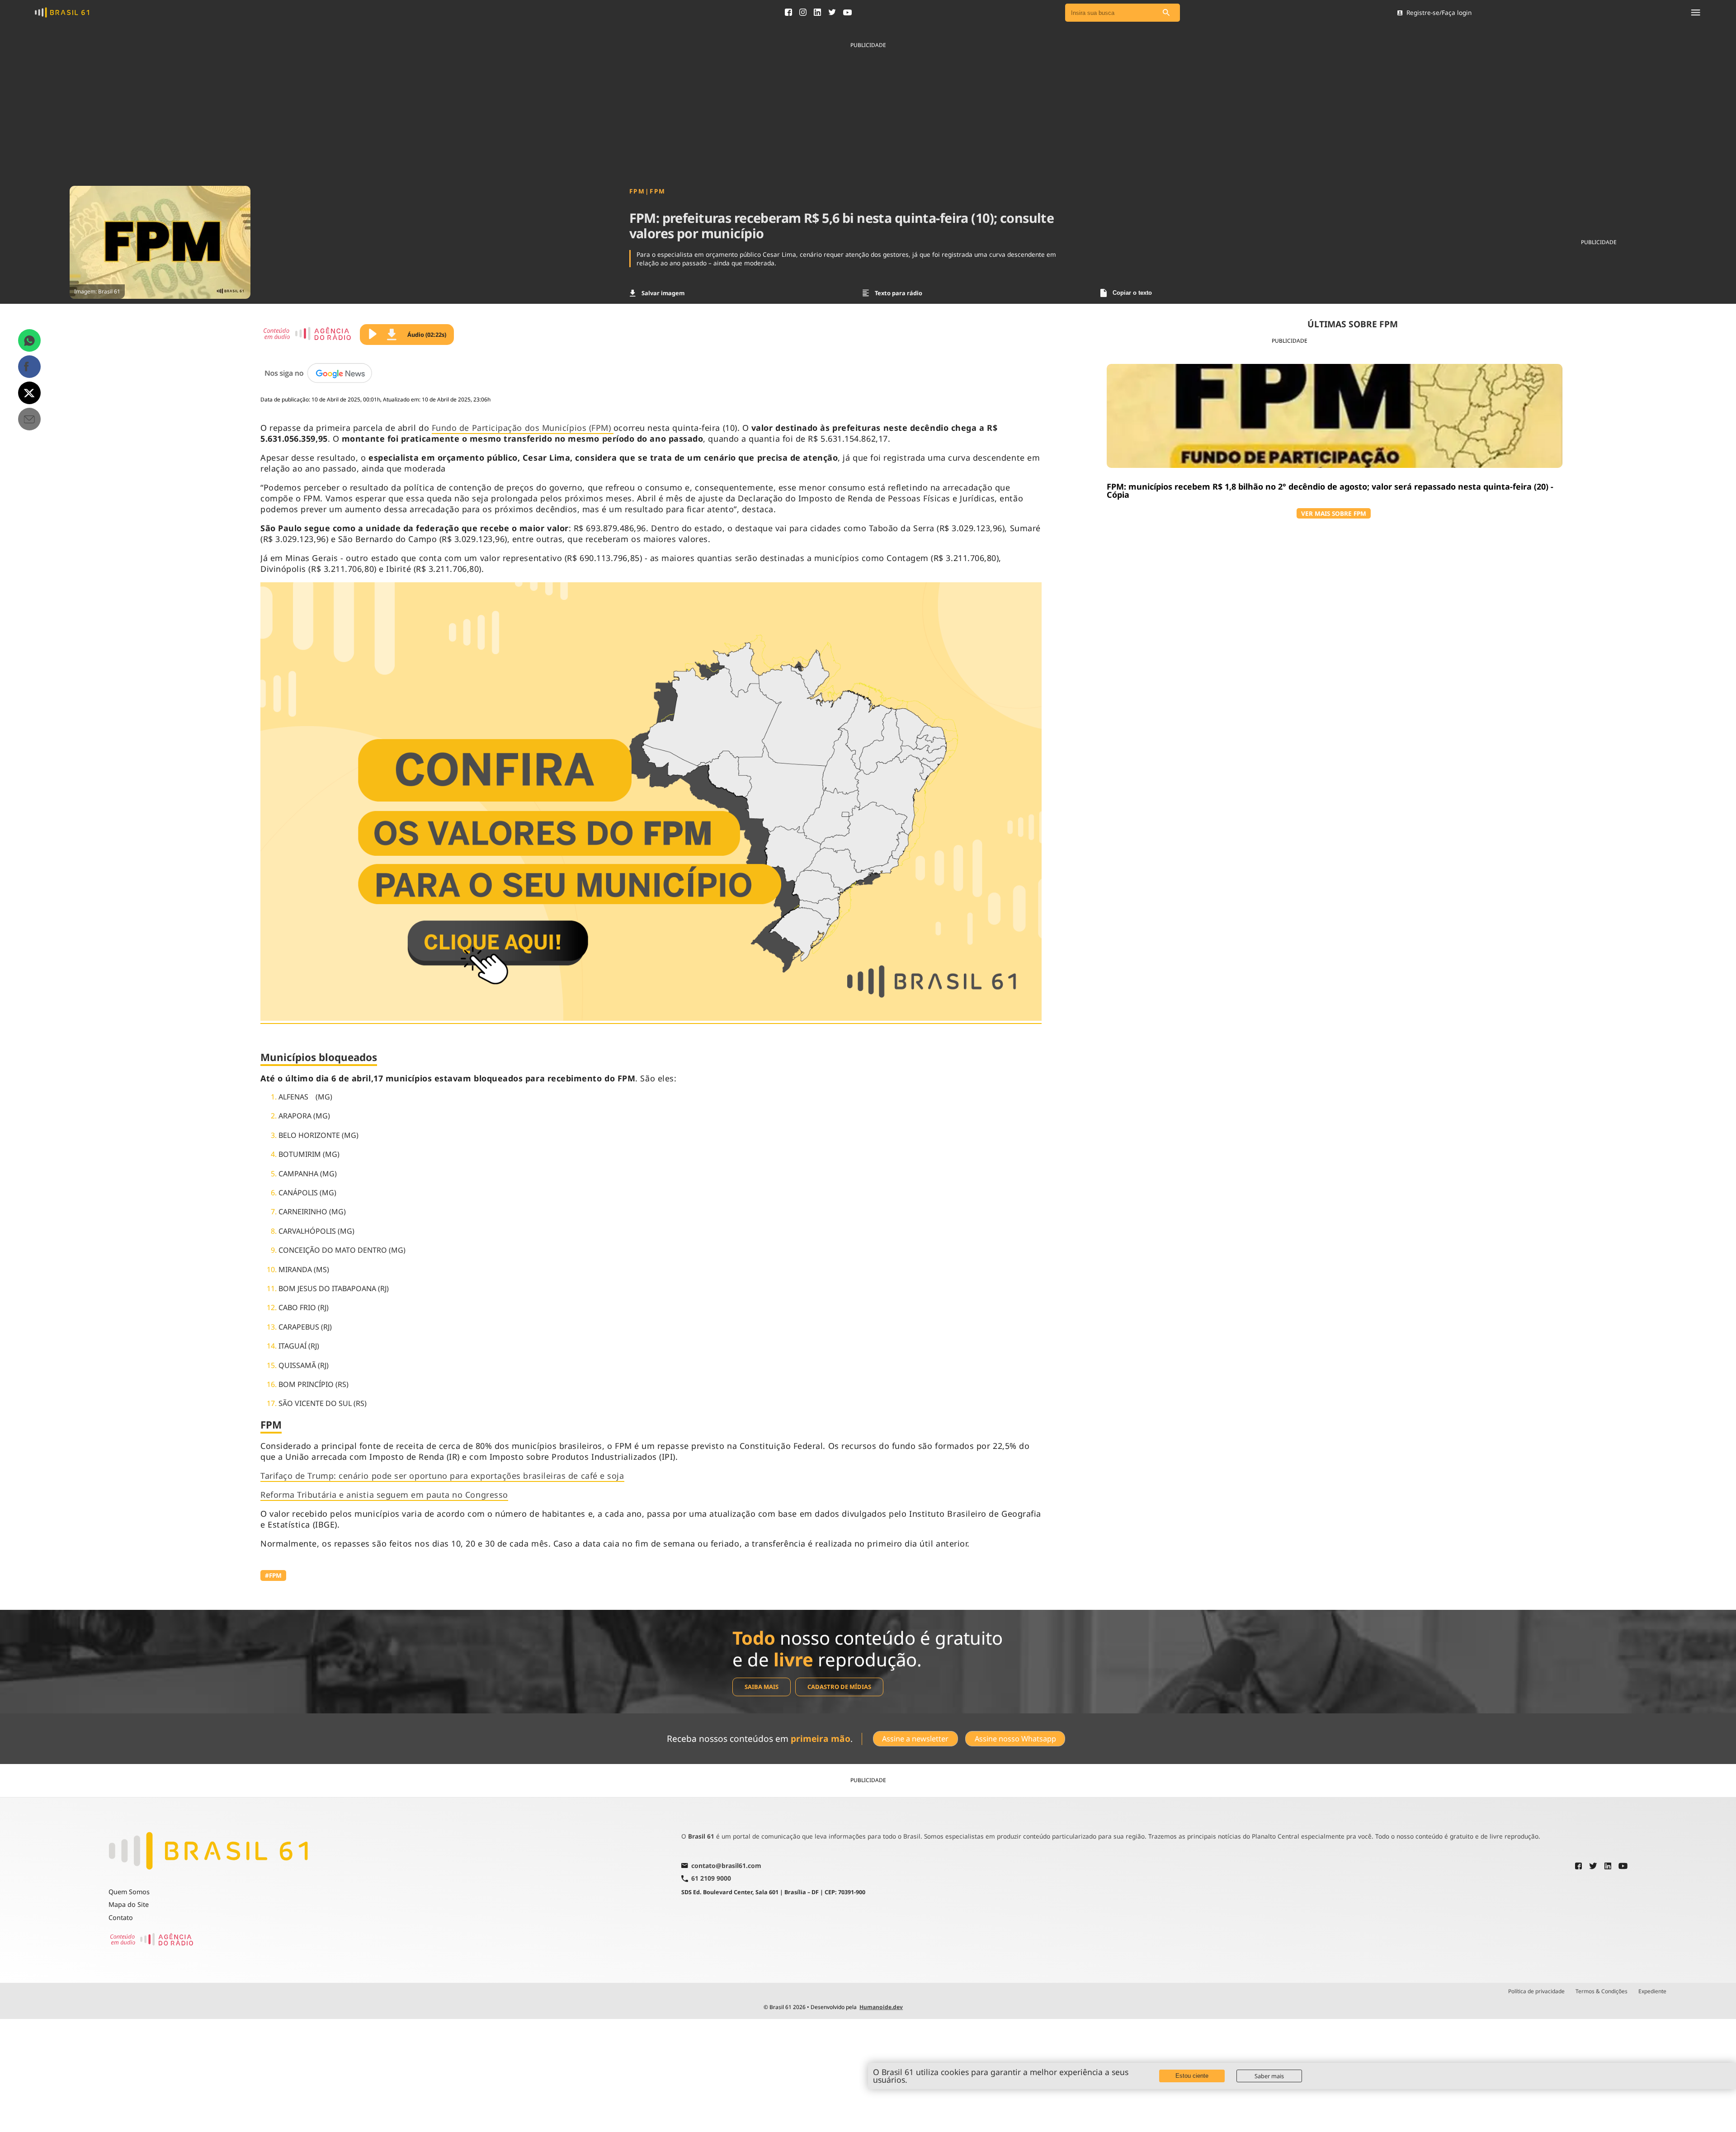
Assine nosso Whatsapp (1015, 1739)
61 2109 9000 (711, 1879)
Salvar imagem (663, 293)
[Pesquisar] (1166, 13)
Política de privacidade (1536, 1991)
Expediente (1652, 1991)
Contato (121, 1917)
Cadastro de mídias (839, 1687)
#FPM (273, 1575)
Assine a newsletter (915, 1739)
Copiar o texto (1132, 293)
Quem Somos (129, 1892)
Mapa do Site (129, 1904)
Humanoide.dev (881, 2007)
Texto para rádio (899, 293)
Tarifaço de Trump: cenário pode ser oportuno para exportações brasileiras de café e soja (442, 1476)
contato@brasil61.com (726, 1866)
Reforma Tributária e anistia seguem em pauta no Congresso (384, 1495)
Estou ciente (1192, 2076)
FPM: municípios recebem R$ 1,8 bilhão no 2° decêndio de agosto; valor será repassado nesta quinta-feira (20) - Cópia (1330, 491)
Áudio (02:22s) (427, 335)
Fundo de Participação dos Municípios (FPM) (523, 428)
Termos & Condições (1602, 1991)
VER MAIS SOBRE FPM (1334, 513)
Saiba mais (762, 1687)
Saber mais (1269, 2076)
